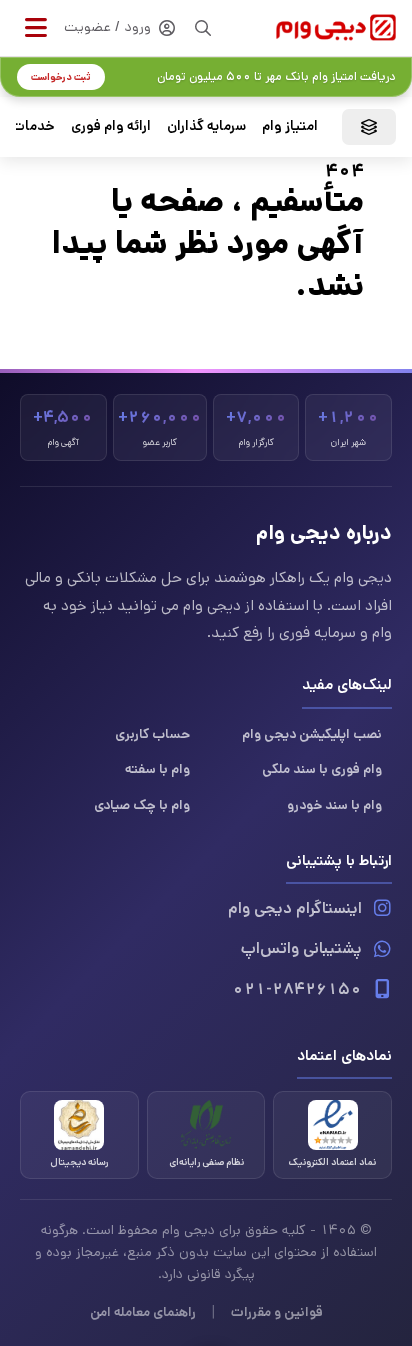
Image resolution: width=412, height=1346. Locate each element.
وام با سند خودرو (334, 805)
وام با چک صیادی (142, 805)
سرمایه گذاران (206, 126)
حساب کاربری (152, 734)
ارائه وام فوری (111, 126)
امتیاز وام (290, 126)
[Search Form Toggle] (203, 28)
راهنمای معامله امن (143, 1312)
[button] (36, 28)
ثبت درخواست (61, 77)
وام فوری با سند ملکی (322, 769)
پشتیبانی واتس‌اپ (301, 948)
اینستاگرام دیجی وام (295, 908)
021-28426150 (297, 989)
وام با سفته (157, 769)
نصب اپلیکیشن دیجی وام (312, 734)
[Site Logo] (336, 27)
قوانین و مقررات (277, 1312)
